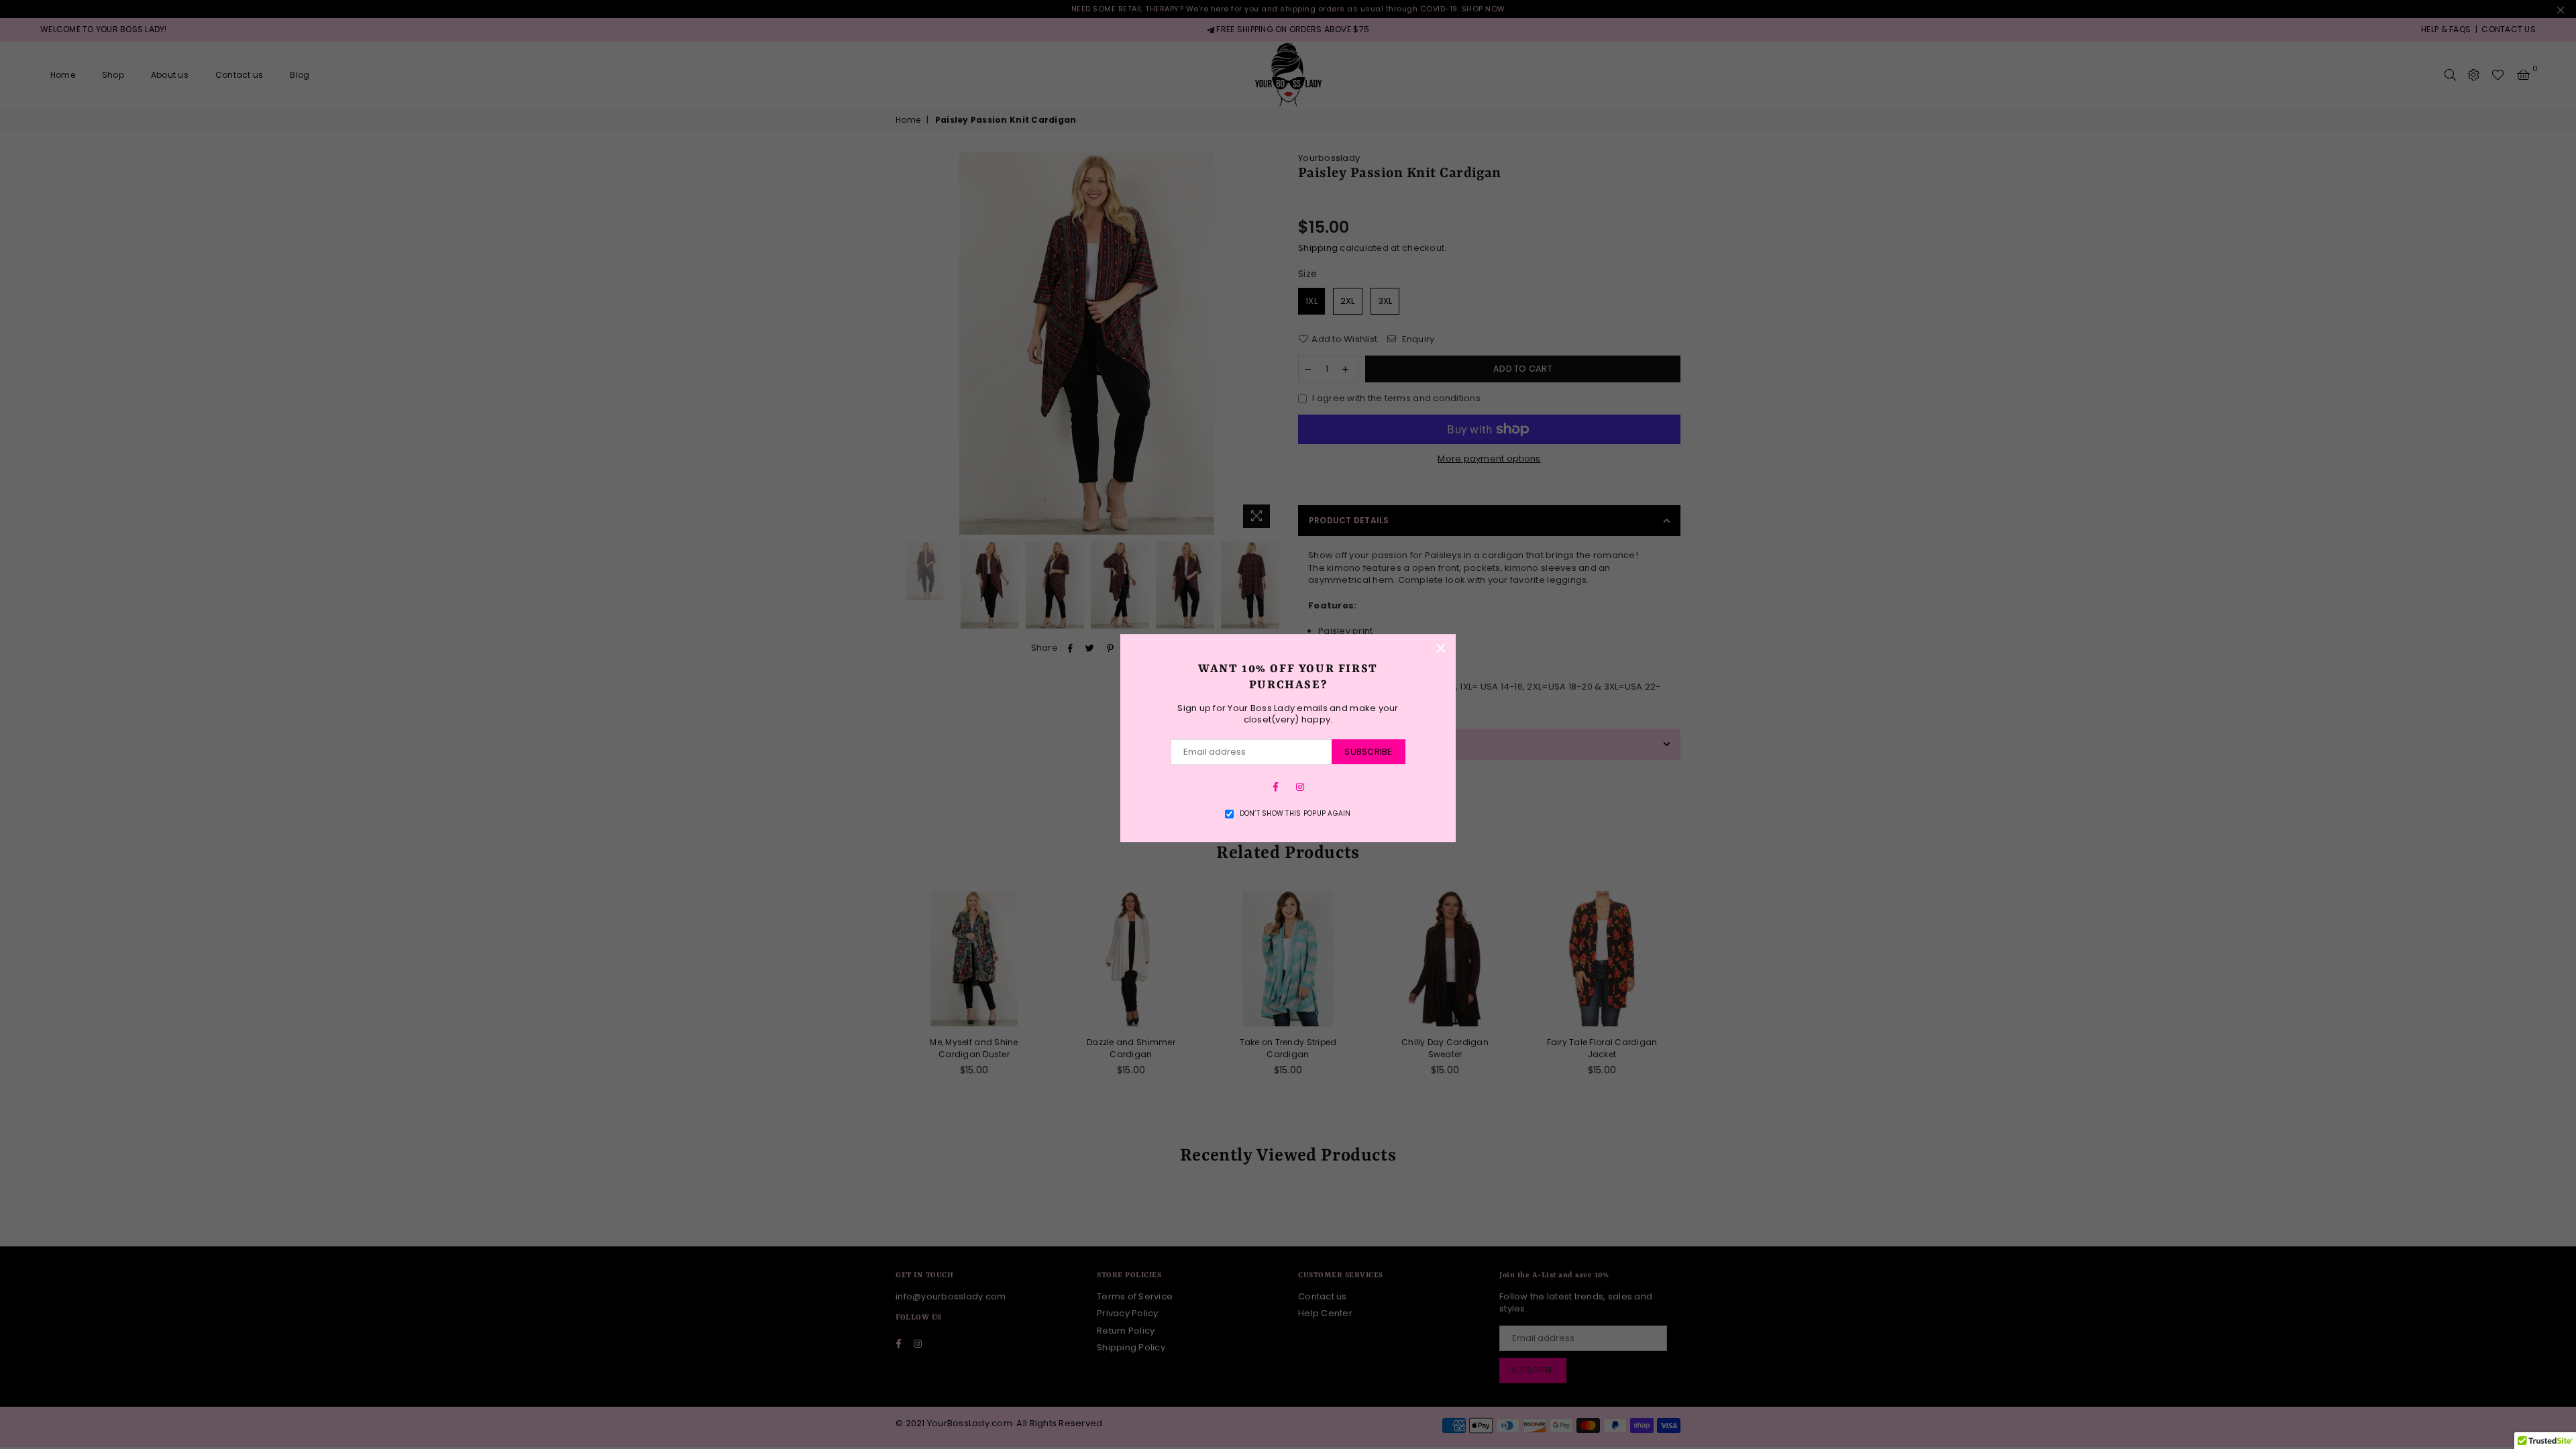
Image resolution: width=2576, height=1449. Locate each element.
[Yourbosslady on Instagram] (1300, 787)
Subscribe (1368, 752)
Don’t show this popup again (1295, 814)
